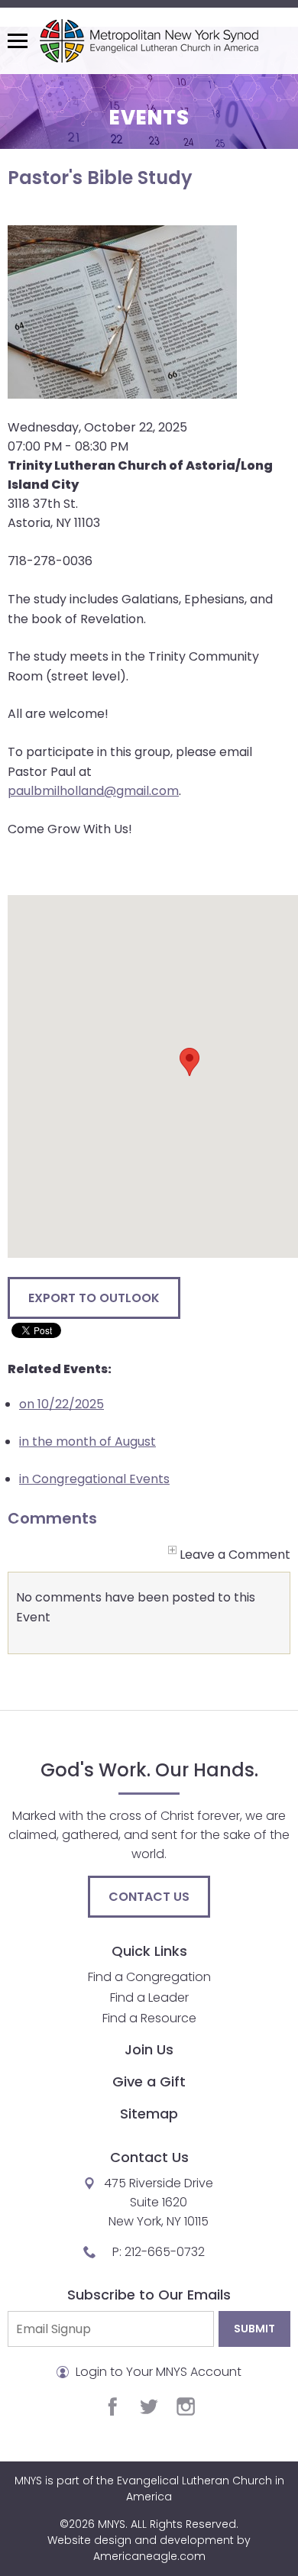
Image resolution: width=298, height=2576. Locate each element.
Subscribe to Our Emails (149, 2295)
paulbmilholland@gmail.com (93, 791)
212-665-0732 (165, 2252)
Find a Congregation (149, 1977)
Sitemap (149, 2114)
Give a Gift (149, 2081)
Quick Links (149, 1951)
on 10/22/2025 (62, 1404)
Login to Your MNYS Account (157, 2372)
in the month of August (87, 1442)
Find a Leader (149, 1997)
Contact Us (149, 1897)
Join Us (149, 2049)
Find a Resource (149, 2018)
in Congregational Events (94, 1479)
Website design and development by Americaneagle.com (149, 2548)
